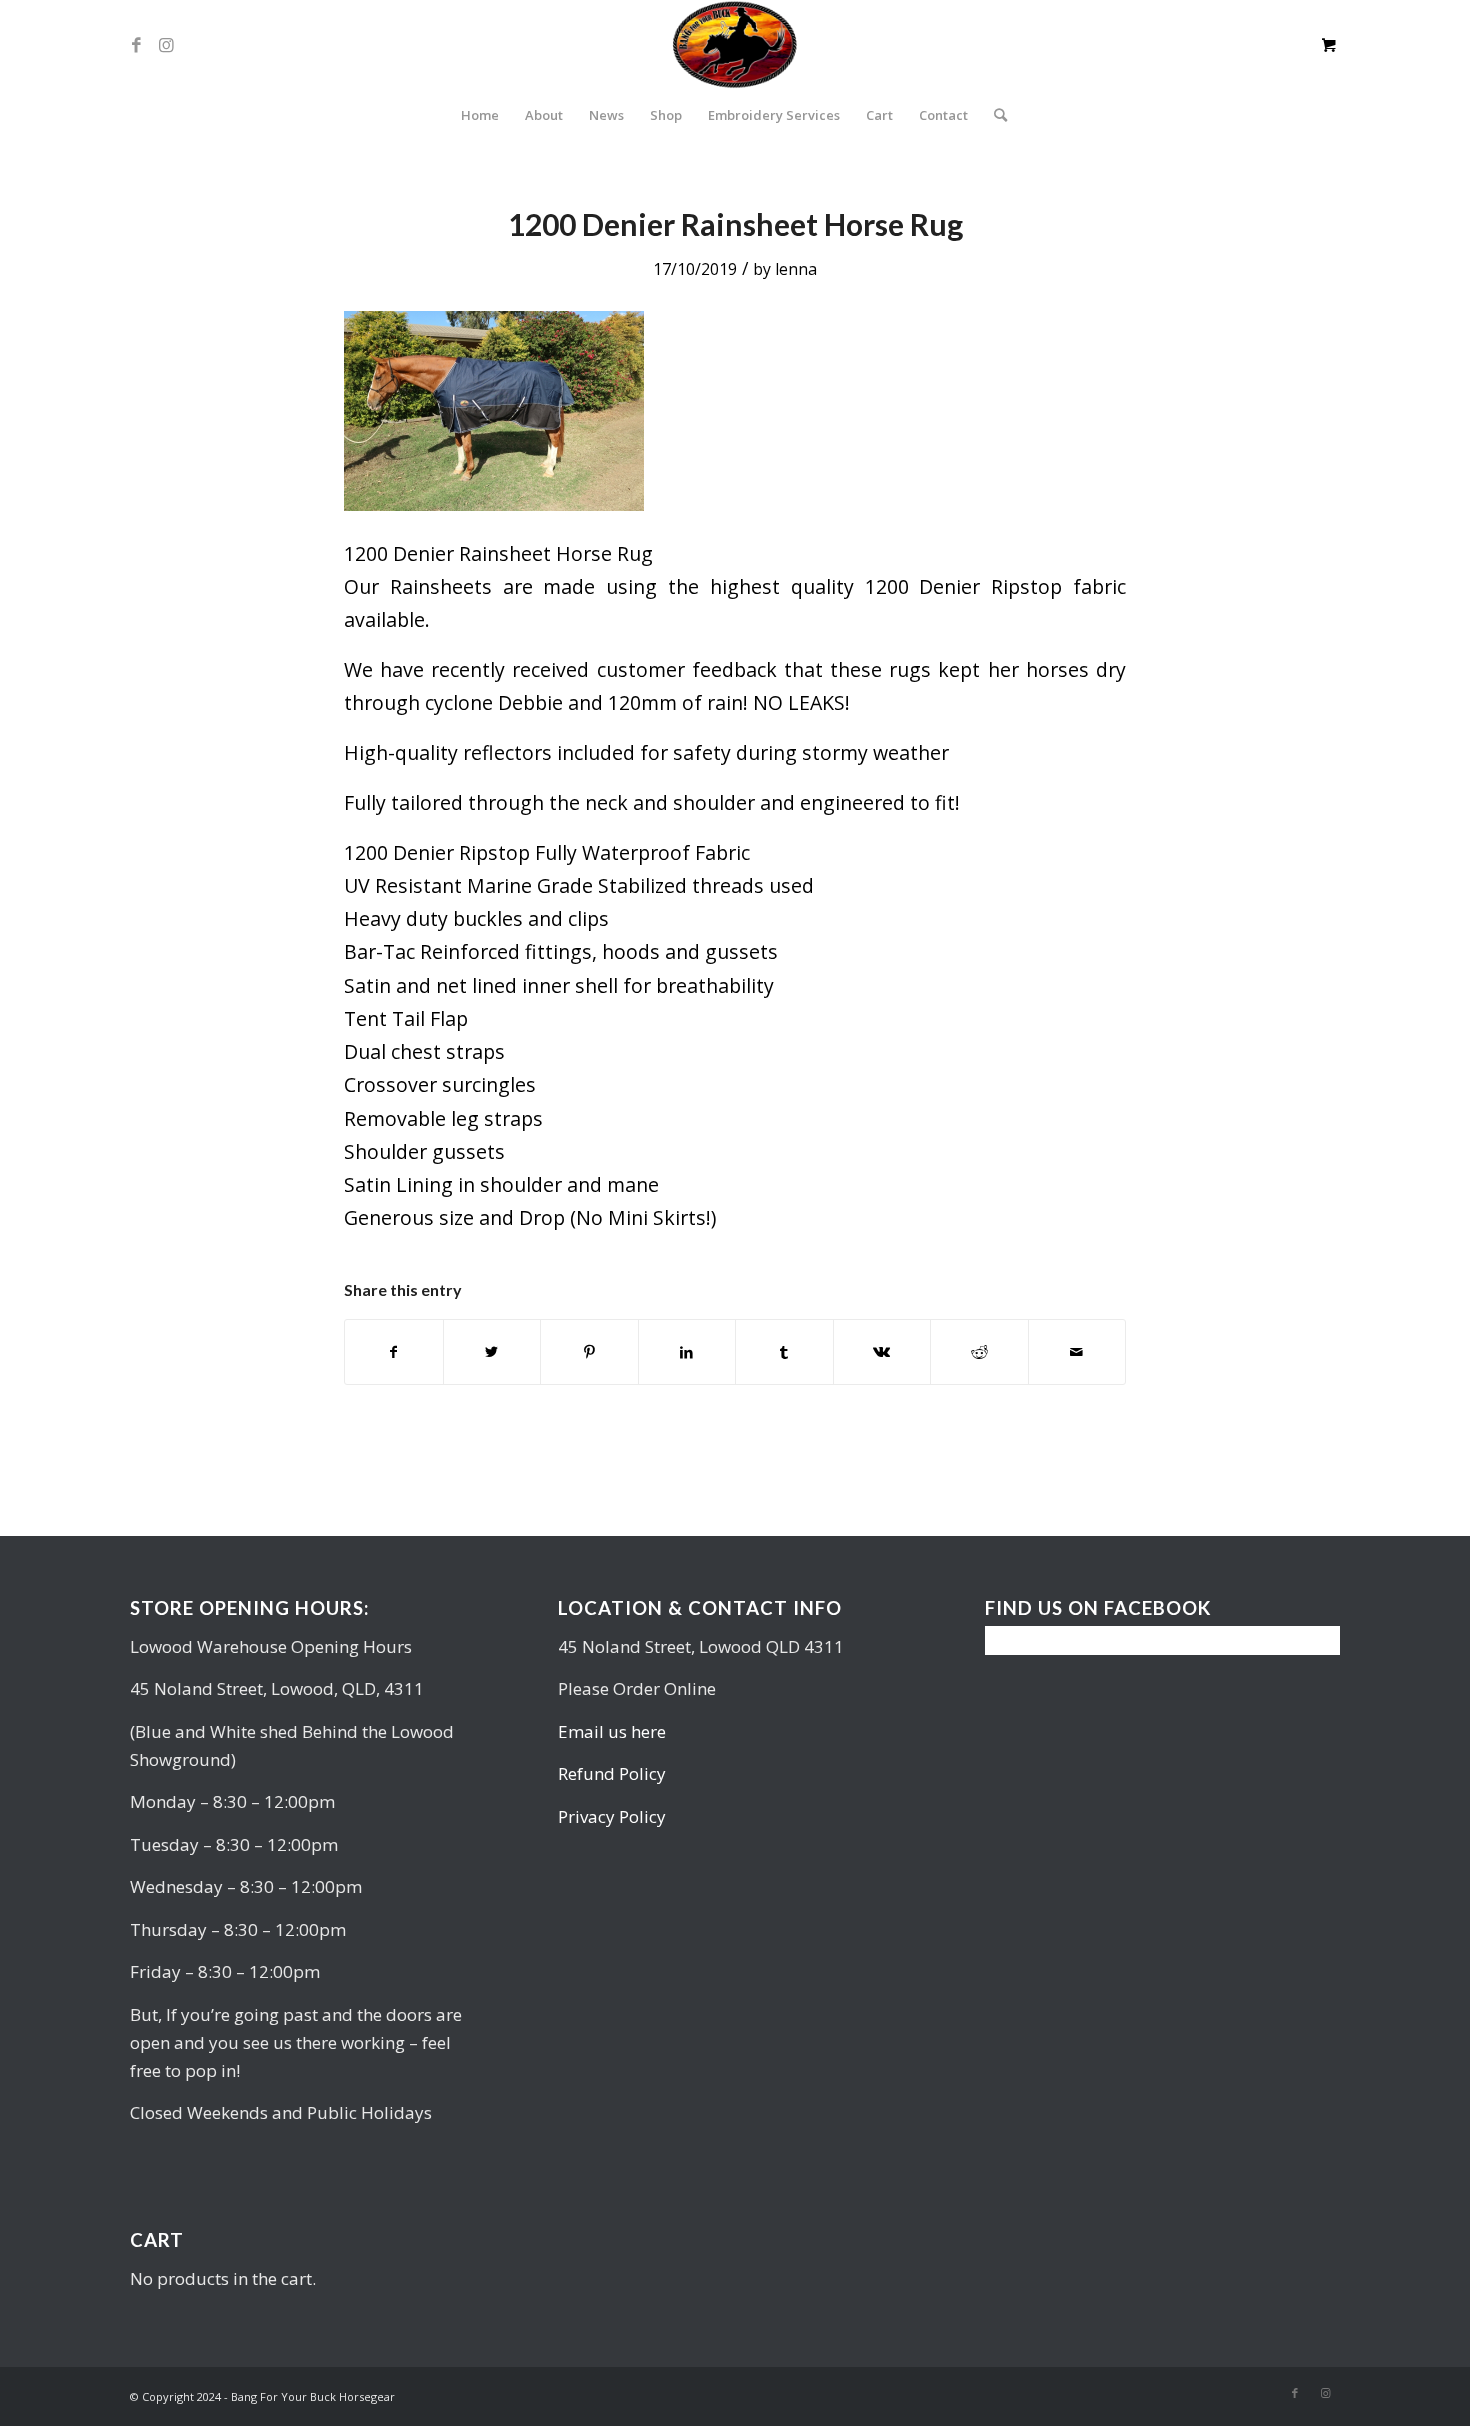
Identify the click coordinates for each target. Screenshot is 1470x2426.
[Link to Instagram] (166, 45)
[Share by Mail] (1077, 1352)
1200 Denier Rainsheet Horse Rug (735, 224)
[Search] (994, 115)
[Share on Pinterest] (589, 1352)
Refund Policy (612, 1773)
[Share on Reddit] (979, 1352)
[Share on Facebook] (394, 1352)
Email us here (612, 1731)
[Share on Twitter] (492, 1352)
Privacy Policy (612, 1816)
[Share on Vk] (882, 1352)
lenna (796, 269)
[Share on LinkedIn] (687, 1352)
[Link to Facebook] (136, 45)
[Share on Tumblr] (784, 1352)
